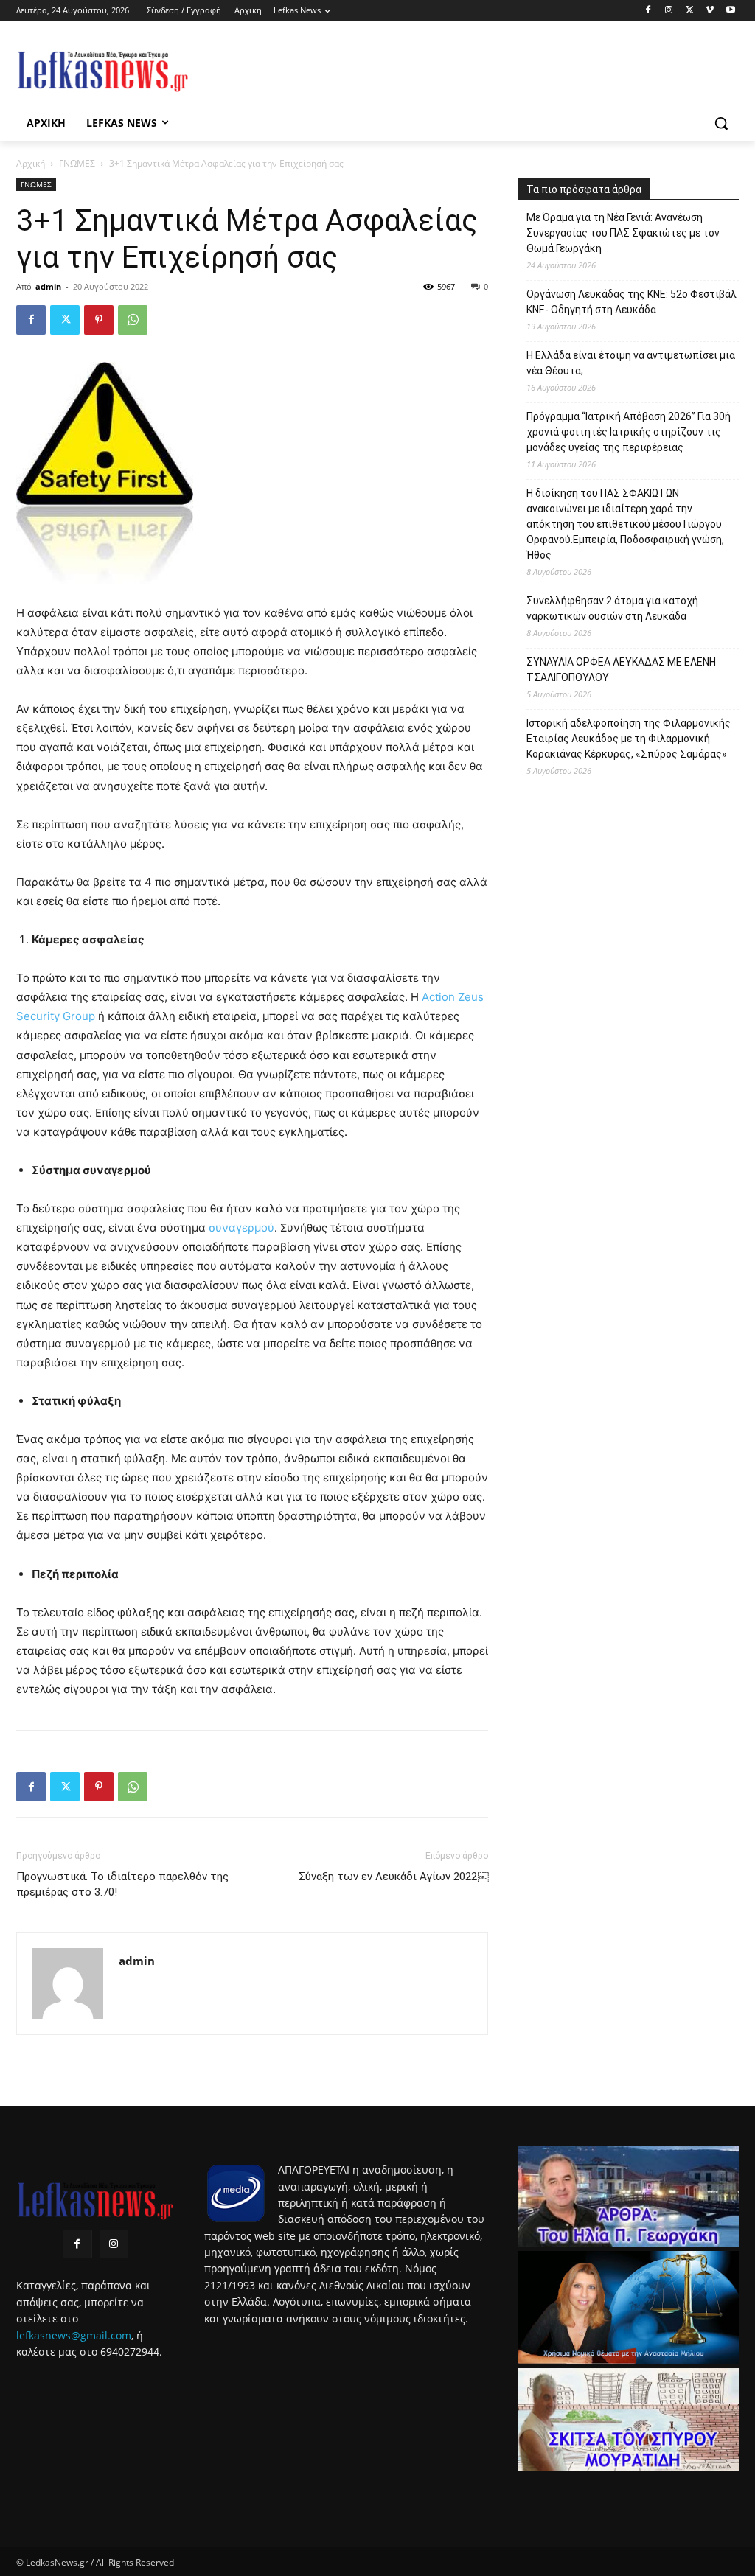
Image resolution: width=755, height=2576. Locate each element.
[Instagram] (669, 11)
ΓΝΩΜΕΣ (77, 163)
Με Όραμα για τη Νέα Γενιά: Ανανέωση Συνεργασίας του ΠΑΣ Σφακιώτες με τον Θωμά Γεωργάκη (623, 233)
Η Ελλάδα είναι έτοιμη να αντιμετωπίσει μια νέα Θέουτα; (631, 363)
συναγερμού (241, 1228)
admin (48, 286)
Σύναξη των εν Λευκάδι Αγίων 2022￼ (393, 1877)
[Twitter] (690, 11)
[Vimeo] (710, 11)
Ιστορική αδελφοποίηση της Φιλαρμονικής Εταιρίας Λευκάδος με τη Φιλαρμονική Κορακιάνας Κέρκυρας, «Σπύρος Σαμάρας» (629, 739)
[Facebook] (648, 11)
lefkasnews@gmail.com (74, 2335)
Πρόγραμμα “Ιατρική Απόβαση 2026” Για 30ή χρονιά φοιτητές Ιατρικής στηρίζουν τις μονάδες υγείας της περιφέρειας (629, 432)
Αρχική (31, 163)
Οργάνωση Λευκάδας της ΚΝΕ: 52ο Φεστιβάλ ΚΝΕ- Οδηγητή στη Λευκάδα (632, 302)
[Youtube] (730, 11)
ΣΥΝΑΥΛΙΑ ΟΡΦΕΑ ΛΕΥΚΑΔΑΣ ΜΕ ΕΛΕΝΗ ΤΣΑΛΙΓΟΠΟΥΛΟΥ (621, 670)
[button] (721, 123)
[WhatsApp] (133, 320)
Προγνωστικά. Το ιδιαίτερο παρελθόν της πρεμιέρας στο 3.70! (122, 1884)
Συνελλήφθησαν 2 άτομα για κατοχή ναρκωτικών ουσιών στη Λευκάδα (612, 608)
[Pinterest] (99, 320)
